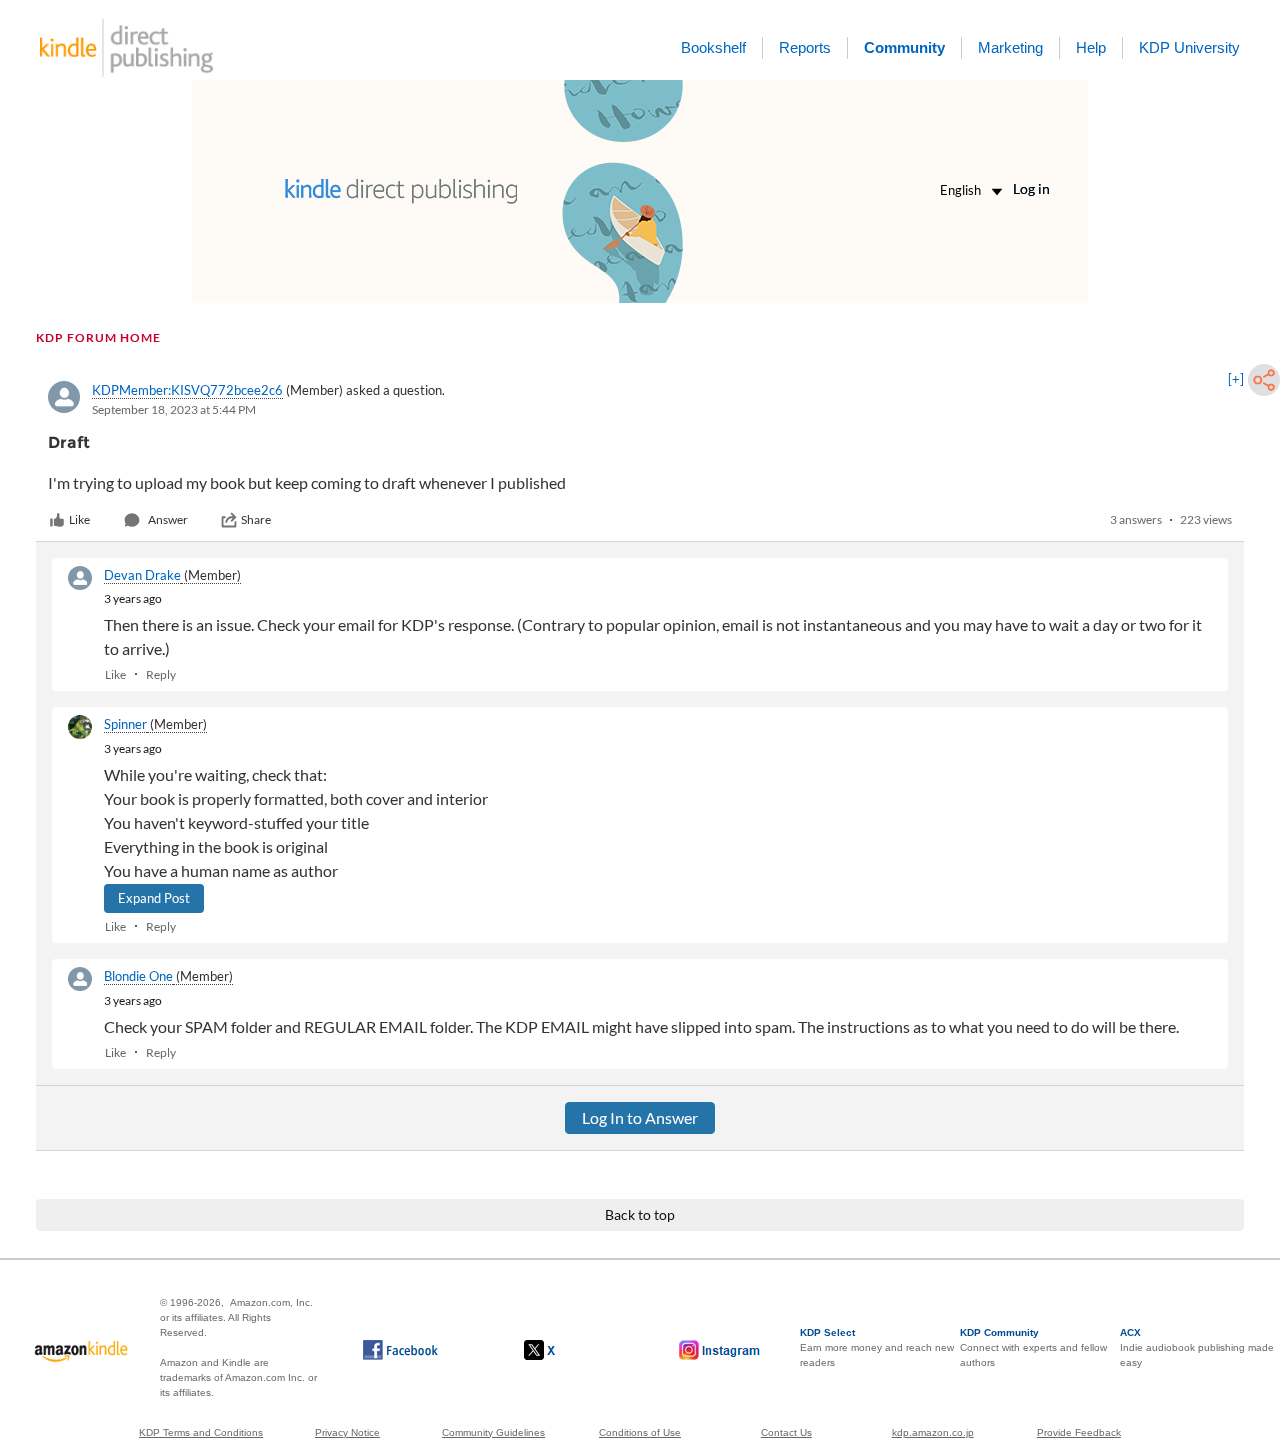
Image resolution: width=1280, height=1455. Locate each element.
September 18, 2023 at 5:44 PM (174, 409)
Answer (168, 519)
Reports (805, 47)
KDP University (1189, 47)
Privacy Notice (347, 1432)
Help (1091, 47)
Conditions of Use (640, 1432)
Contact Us (786, 1432)
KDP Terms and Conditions (201, 1432)
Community (904, 47)
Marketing (1010, 47)
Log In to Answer (640, 1117)
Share (256, 519)
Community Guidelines (493, 1432)
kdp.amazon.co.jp (933, 1432)
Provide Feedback (1079, 1432)
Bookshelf (713, 47)
